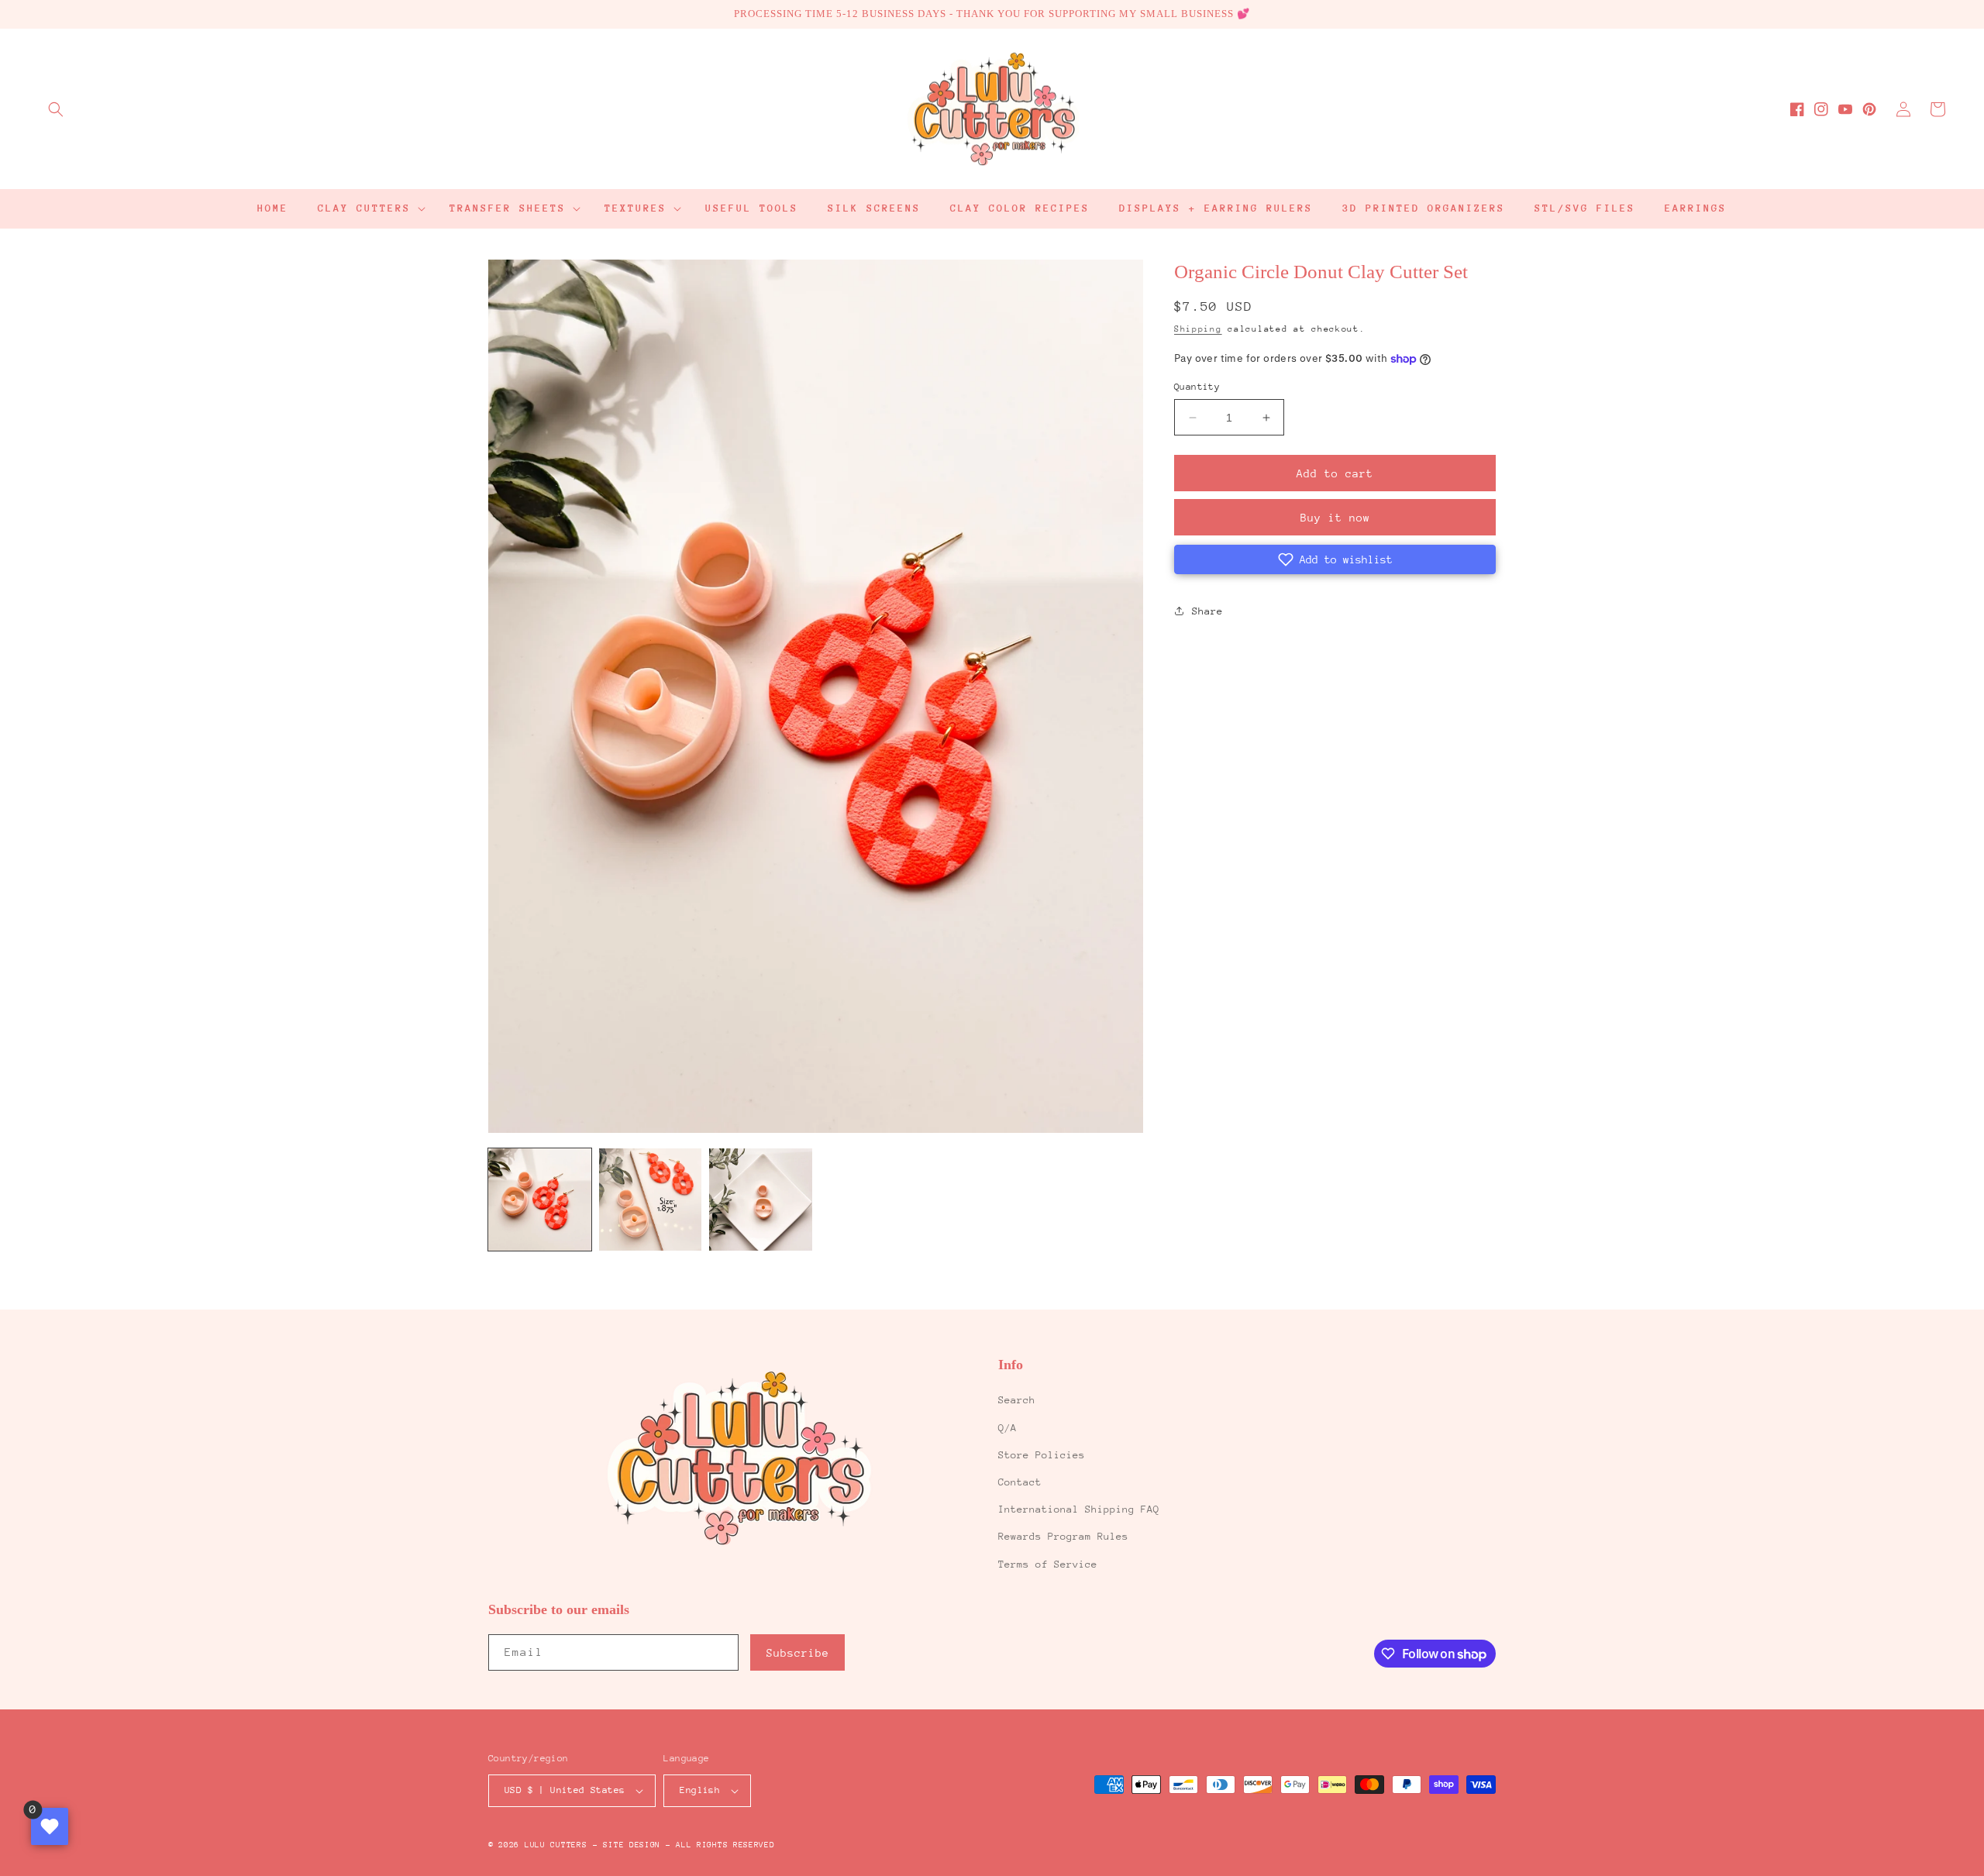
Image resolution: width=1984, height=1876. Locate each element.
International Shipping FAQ (1079, 1509)
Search (1017, 1400)
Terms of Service (1048, 1564)
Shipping (1198, 329)
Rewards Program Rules (1063, 1536)
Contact (1020, 1482)
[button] (56, 109)
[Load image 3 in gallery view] (761, 1200)
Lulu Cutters (556, 1845)
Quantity (1197, 387)
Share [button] (1207, 611)
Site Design (632, 1845)
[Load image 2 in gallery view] (651, 1200)
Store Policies (1042, 1455)
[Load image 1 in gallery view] (540, 1200)
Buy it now (1335, 518)
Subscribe (798, 1653)
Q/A (1007, 1428)
